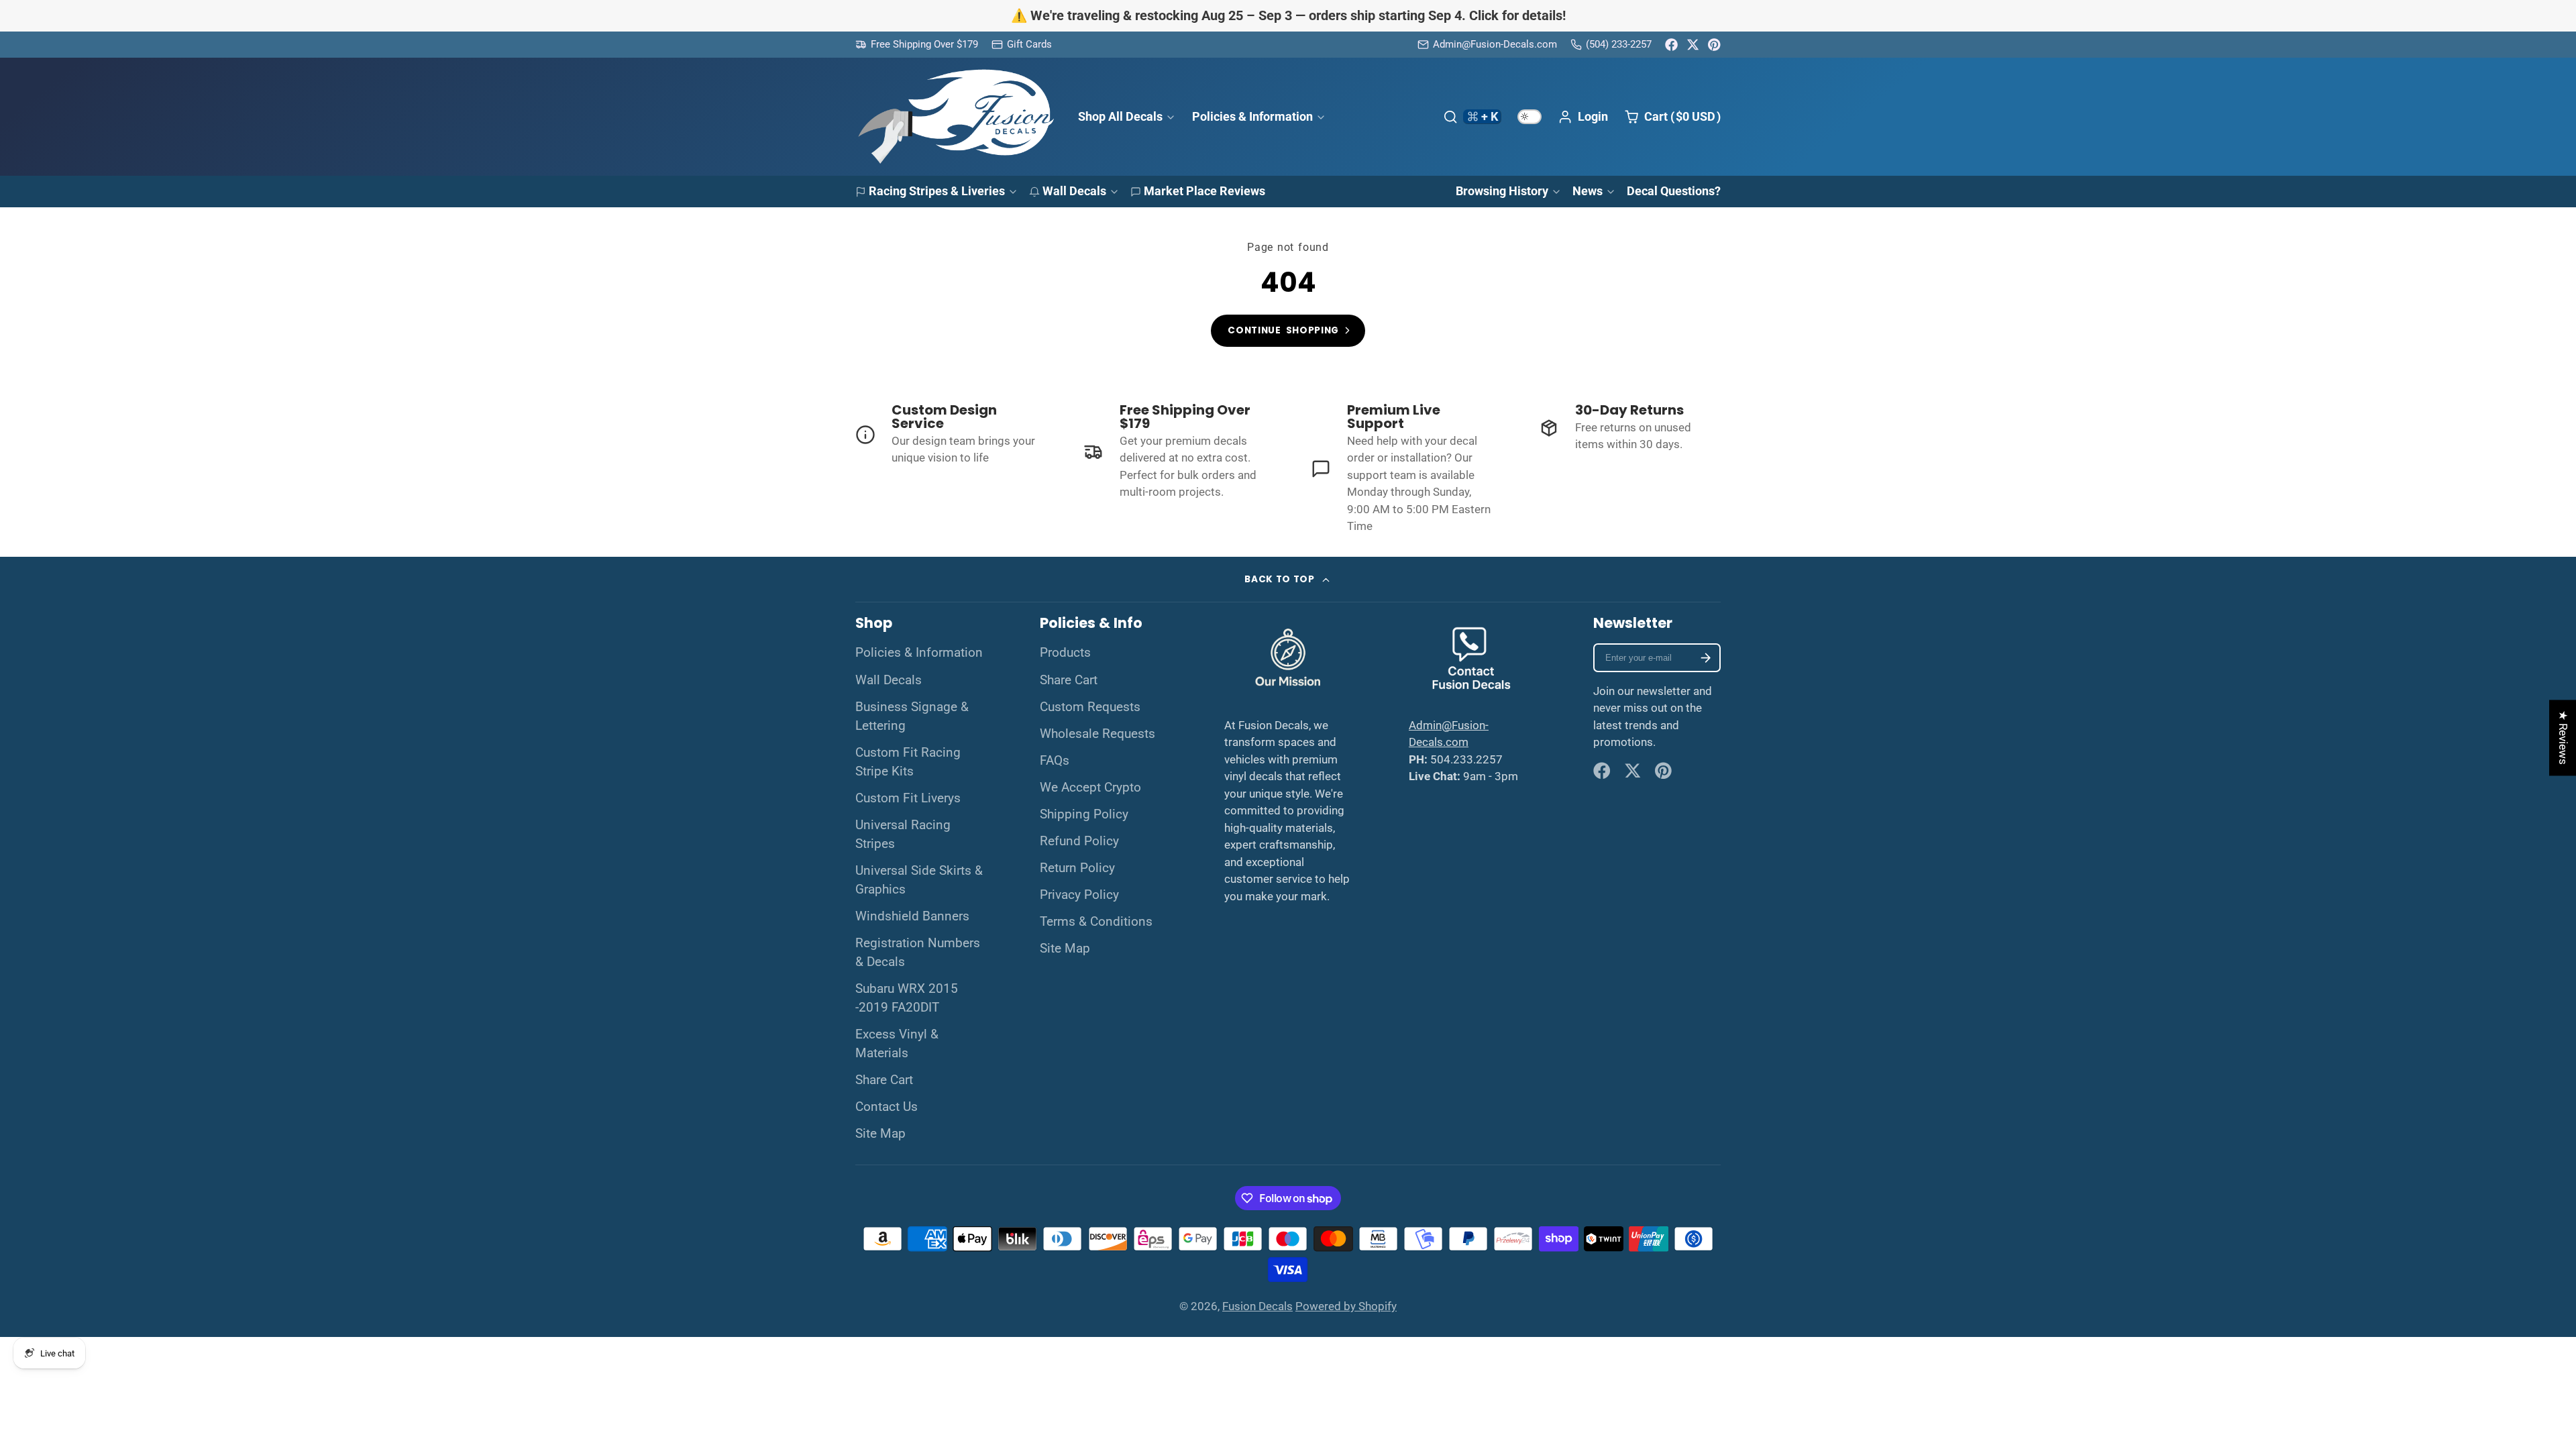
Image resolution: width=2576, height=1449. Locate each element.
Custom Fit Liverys (908, 798)
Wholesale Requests (1097, 734)
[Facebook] (1671, 45)
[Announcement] (1288, 16)
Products (1065, 653)
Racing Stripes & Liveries (937, 191)
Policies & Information (1252, 116)
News (1588, 191)
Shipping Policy (1084, 814)
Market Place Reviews (1204, 191)
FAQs (1055, 761)
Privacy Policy (1079, 895)
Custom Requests (1090, 707)
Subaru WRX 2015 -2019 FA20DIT (907, 998)
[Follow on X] (1693, 45)
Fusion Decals (1257, 1306)
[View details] (947, 435)
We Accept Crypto (1090, 788)
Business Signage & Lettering (912, 716)
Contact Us (887, 1107)
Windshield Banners (912, 916)
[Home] (956, 117)
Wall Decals (1074, 191)
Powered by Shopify (1346, 1306)
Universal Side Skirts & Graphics (919, 880)
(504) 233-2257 (1619, 44)
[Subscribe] (1706, 658)
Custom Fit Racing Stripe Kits (908, 762)
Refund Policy (1079, 841)
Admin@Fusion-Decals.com (1495, 44)
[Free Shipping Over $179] (917, 45)
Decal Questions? (1674, 191)
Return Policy (1077, 868)
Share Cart (884, 1080)
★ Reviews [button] (2563, 738)
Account (1583, 117)
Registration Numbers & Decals (918, 953)
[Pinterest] (1714, 45)
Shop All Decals (1120, 116)
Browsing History (1502, 191)
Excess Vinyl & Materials (897, 1044)
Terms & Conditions (1096, 922)
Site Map (880, 1134)
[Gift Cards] (1022, 45)
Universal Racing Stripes (903, 835)
